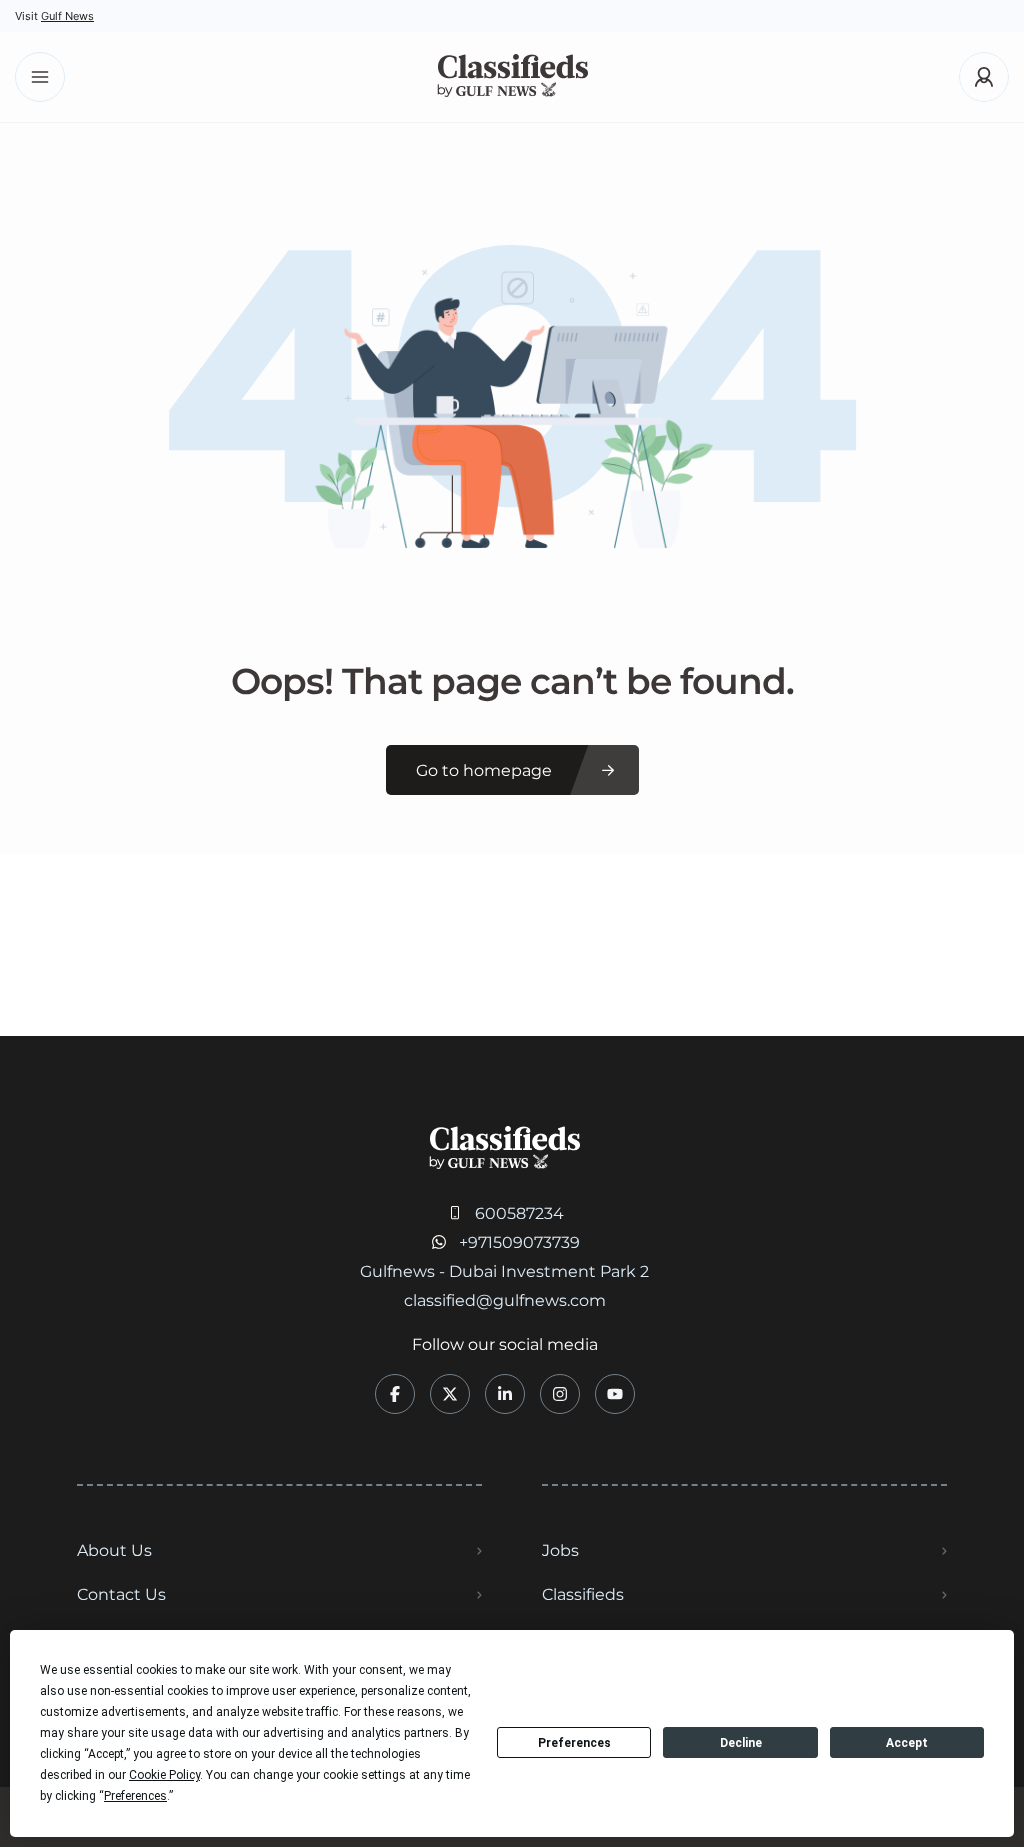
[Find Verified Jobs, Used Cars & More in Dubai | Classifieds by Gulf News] (512, 77)
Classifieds (583, 1594)
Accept (907, 1743)
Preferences (574, 1743)
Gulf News (67, 16)
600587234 (519, 1213)
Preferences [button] (135, 1796)
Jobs (560, 1550)
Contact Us (121, 1594)
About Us (114, 1550)
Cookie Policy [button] (164, 1775)
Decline (741, 1743)
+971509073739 (519, 1242)
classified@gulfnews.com (505, 1300)
